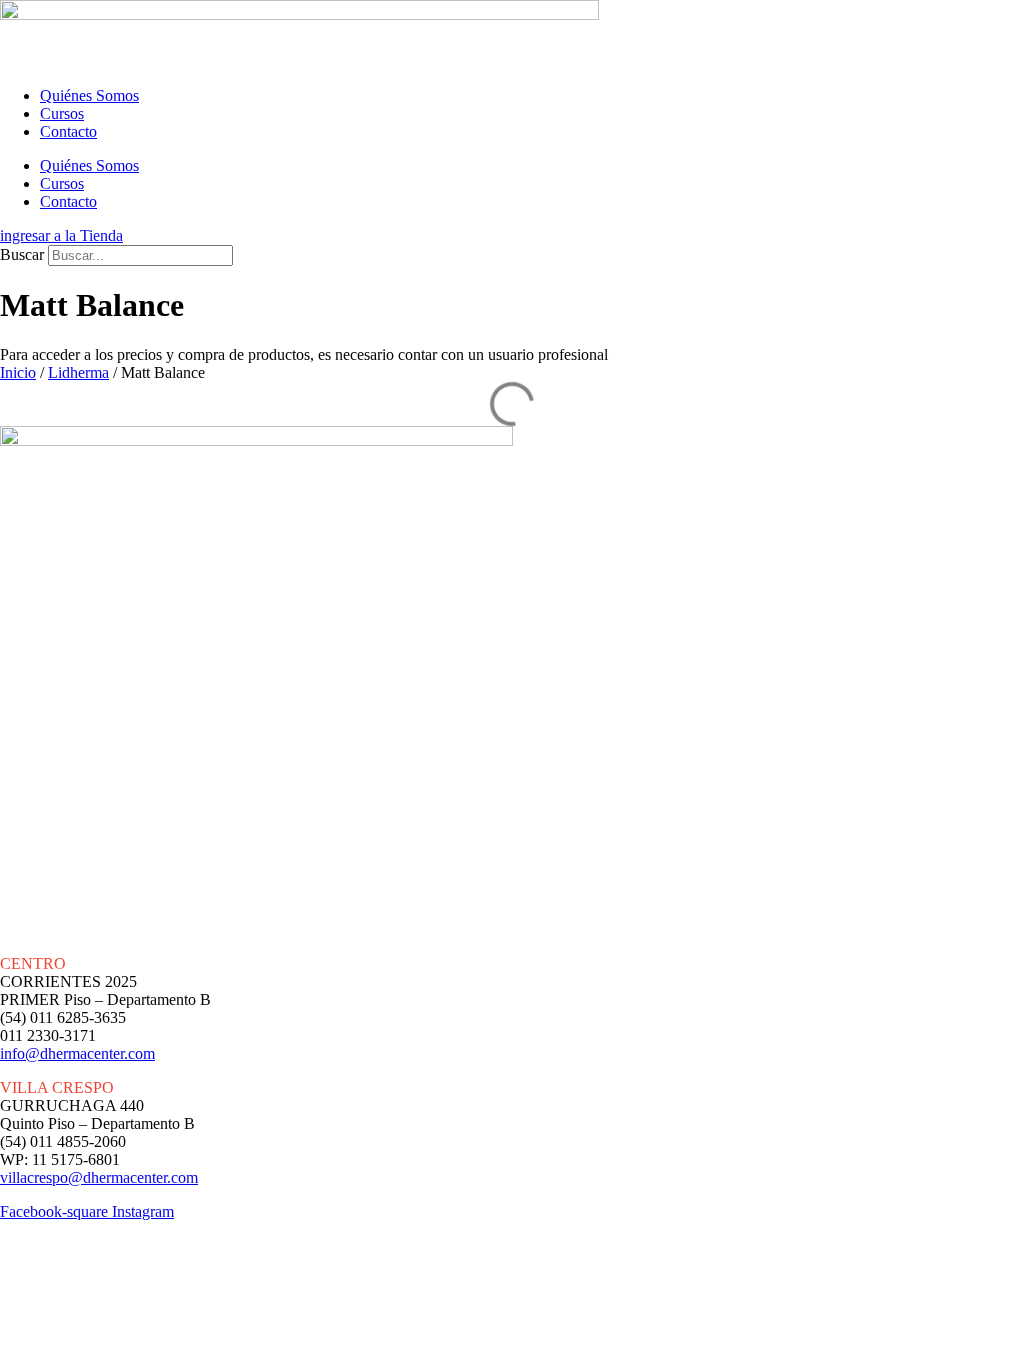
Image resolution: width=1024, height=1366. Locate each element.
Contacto (68, 131)
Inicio (18, 372)
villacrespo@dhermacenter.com (99, 1177)
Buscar (22, 254)
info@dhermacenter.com (77, 1053)
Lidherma (78, 372)
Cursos (62, 113)
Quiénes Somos (89, 95)
